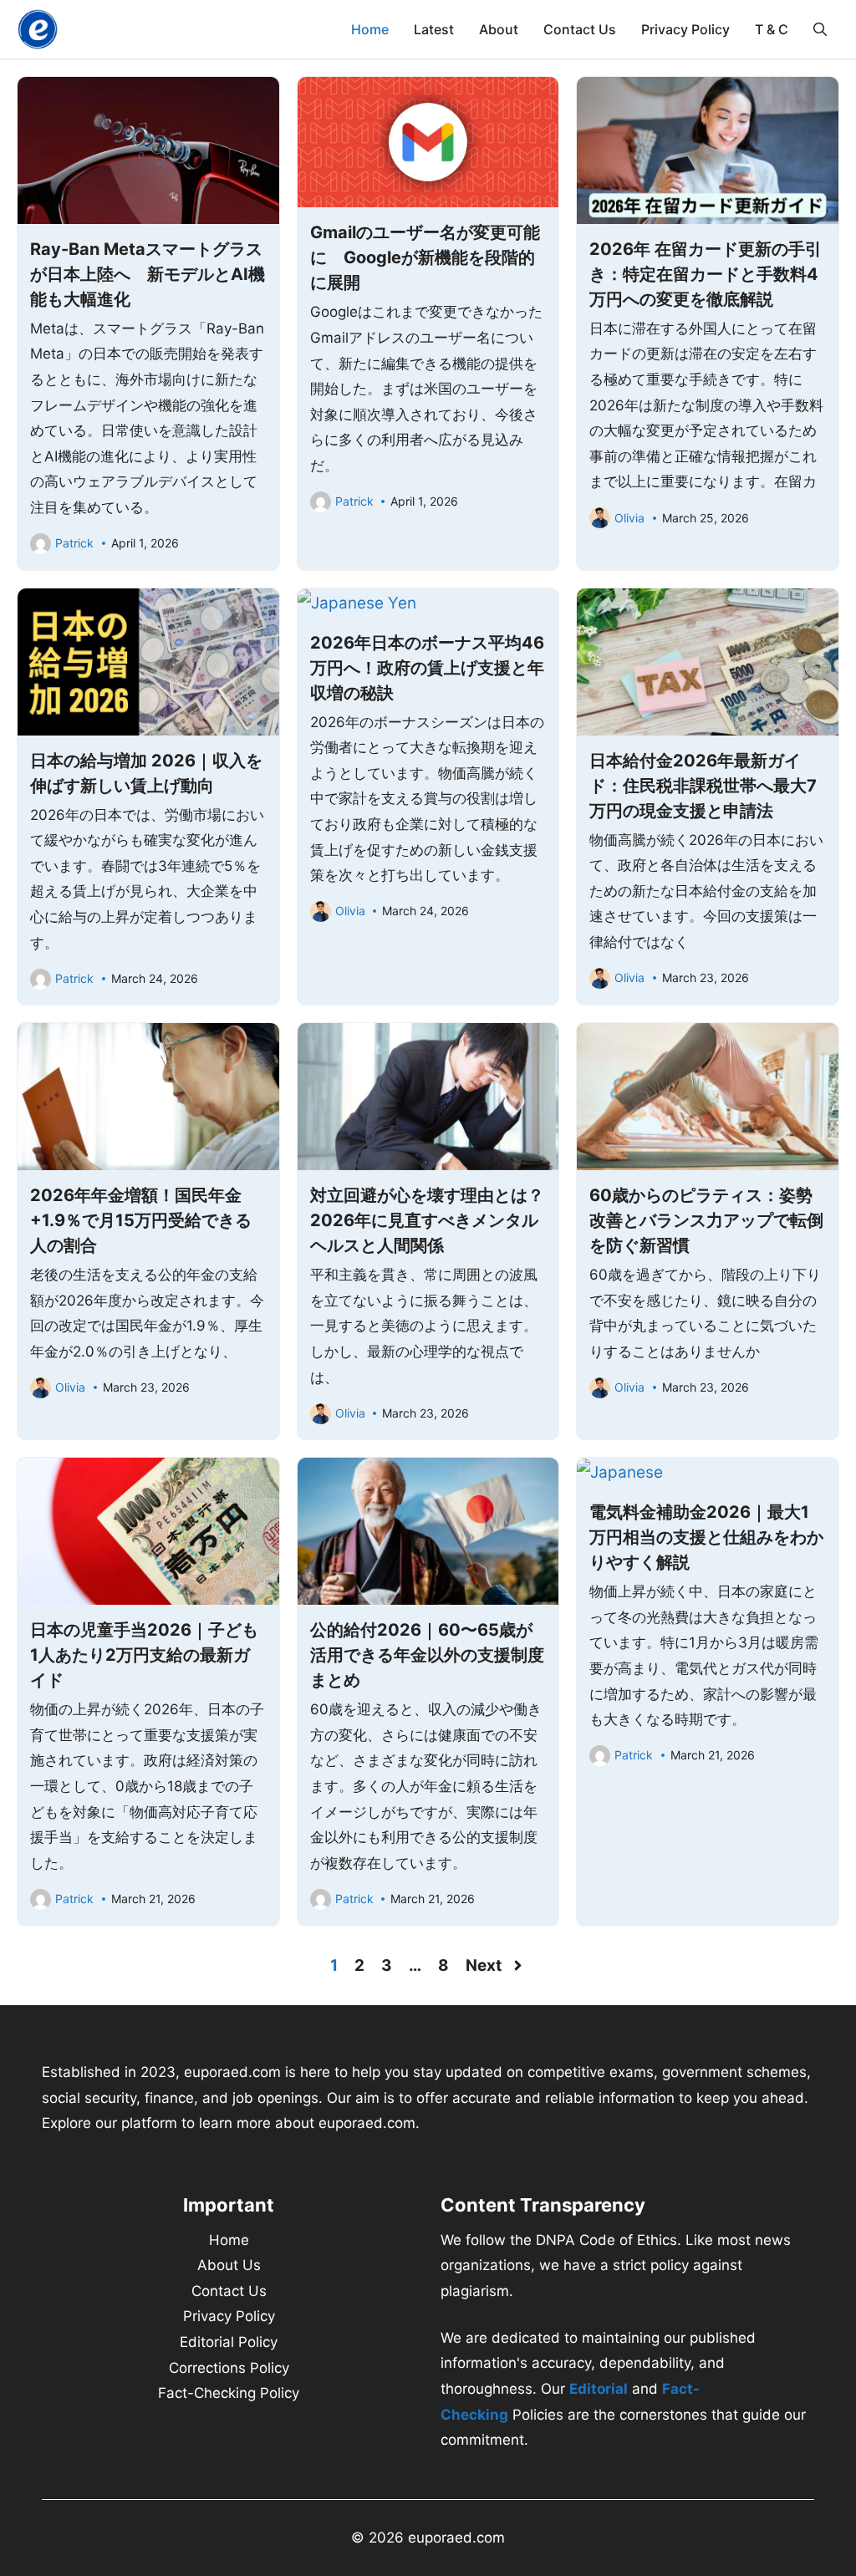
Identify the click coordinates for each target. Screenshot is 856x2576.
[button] (820, 29)
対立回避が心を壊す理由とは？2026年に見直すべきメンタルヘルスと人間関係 (427, 1220)
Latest (434, 29)
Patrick (74, 543)
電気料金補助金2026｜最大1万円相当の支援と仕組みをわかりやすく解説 (706, 1537)
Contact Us (580, 29)
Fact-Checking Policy (229, 2393)
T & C (772, 29)
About (499, 29)
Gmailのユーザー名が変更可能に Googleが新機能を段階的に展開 (425, 257)
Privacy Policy (685, 29)
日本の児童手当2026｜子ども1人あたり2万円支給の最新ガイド (144, 1655)
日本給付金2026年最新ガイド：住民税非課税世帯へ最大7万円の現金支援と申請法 (703, 786)
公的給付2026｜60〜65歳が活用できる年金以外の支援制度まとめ (427, 1655)
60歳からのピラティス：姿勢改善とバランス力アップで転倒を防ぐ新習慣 (706, 1220)
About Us (229, 2265)
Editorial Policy (229, 2342)
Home (370, 29)
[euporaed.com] (38, 29)
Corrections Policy (229, 2368)
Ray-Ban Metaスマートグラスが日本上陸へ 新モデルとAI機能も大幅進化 (148, 274)
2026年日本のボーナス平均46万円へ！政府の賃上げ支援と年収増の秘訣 (427, 668)
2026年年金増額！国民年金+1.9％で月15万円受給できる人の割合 (141, 1220)
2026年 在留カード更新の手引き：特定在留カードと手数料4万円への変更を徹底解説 (706, 274)
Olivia (629, 518)
